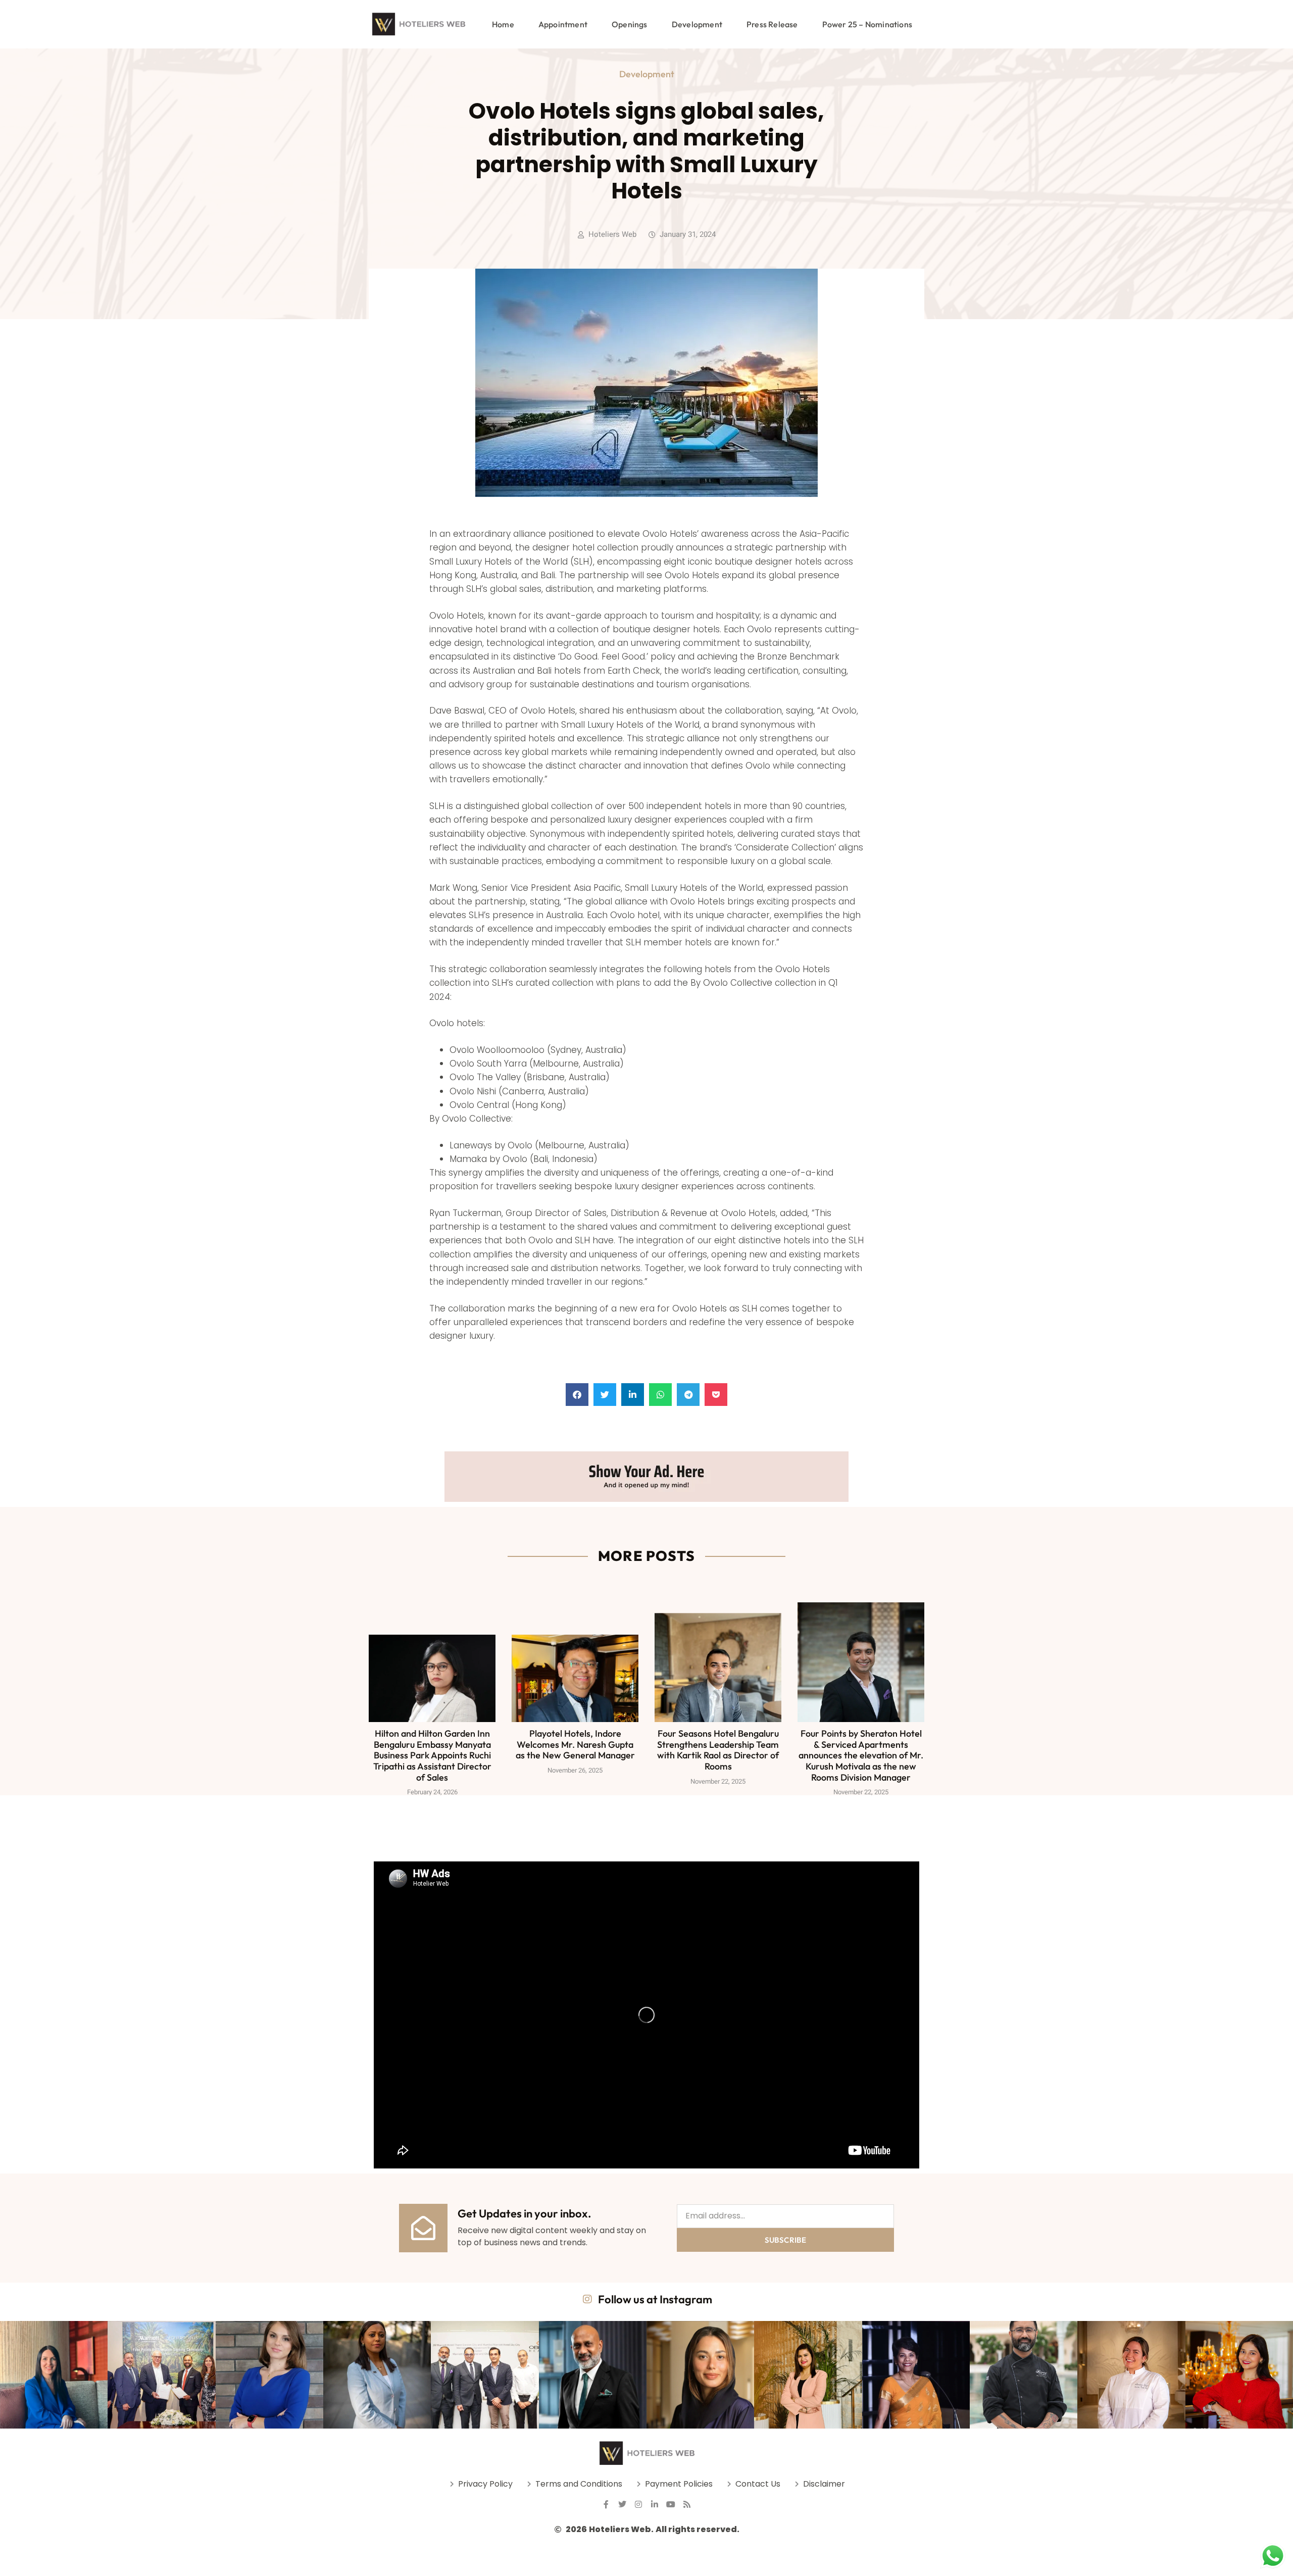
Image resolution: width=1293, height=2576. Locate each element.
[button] (577, 1395)
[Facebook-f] (606, 2504)
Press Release (772, 24)
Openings (630, 24)
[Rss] (687, 2504)
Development (697, 24)
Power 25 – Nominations (867, 24)
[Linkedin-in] (655, 2504)
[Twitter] (622, 2504)
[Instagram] (638, 2504)
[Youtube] (671, 2504)
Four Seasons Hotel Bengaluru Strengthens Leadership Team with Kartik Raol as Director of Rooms (718, 1750)
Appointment (563, 24)
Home (503, 24)
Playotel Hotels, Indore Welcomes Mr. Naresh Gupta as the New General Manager (575, 1744)
